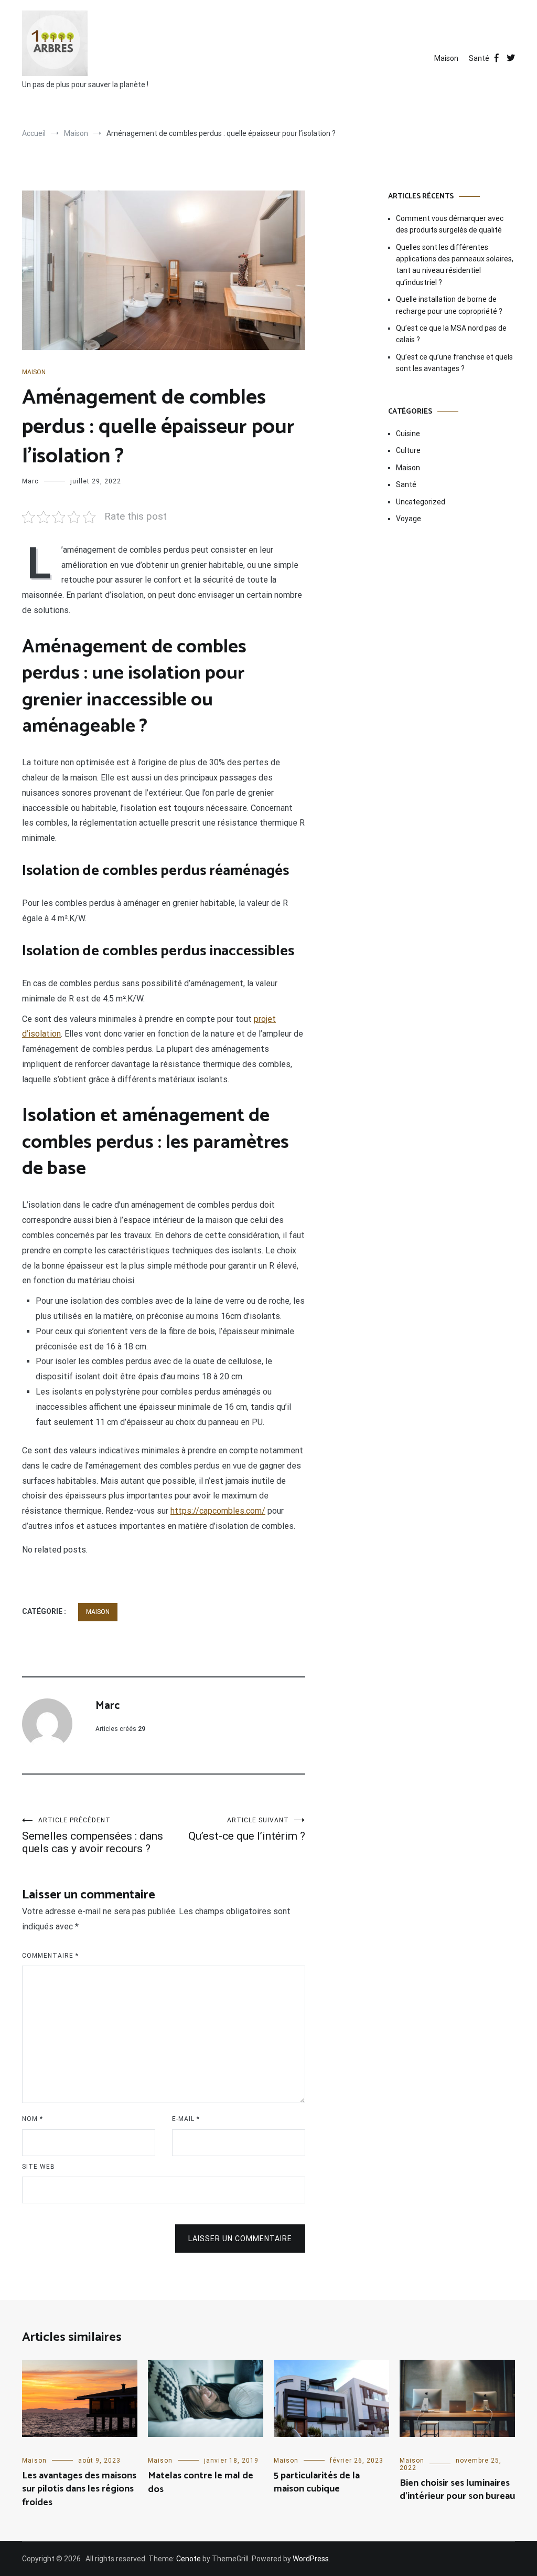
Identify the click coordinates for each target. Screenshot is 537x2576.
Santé (479, 58)
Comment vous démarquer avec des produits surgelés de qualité (450, 224)
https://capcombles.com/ (218, 1511)
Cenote (189, 2559)
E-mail (186, 2119)
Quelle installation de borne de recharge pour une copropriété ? (449, 305)
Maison (446, 58)
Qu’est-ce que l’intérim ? (247, 1829)
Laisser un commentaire (240, 2239)
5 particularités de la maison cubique (317, 2482)
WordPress (311, 2559)
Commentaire (50, 1956)
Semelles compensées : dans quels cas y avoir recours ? (93, 1836)
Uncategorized (421, 502)
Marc (30, 481)
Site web (39, 2167)
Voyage (409, 519)
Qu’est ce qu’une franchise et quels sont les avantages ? (454, 363)
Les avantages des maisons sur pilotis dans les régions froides (79, 2489)
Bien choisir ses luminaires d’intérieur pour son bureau (457, 2490)
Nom (33, 2119)
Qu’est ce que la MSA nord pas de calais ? (451, 334)
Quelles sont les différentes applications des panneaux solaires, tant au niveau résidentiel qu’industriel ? (455, 265)
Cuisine (408, 434)
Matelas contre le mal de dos (201, 2482)
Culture (408, 450)
